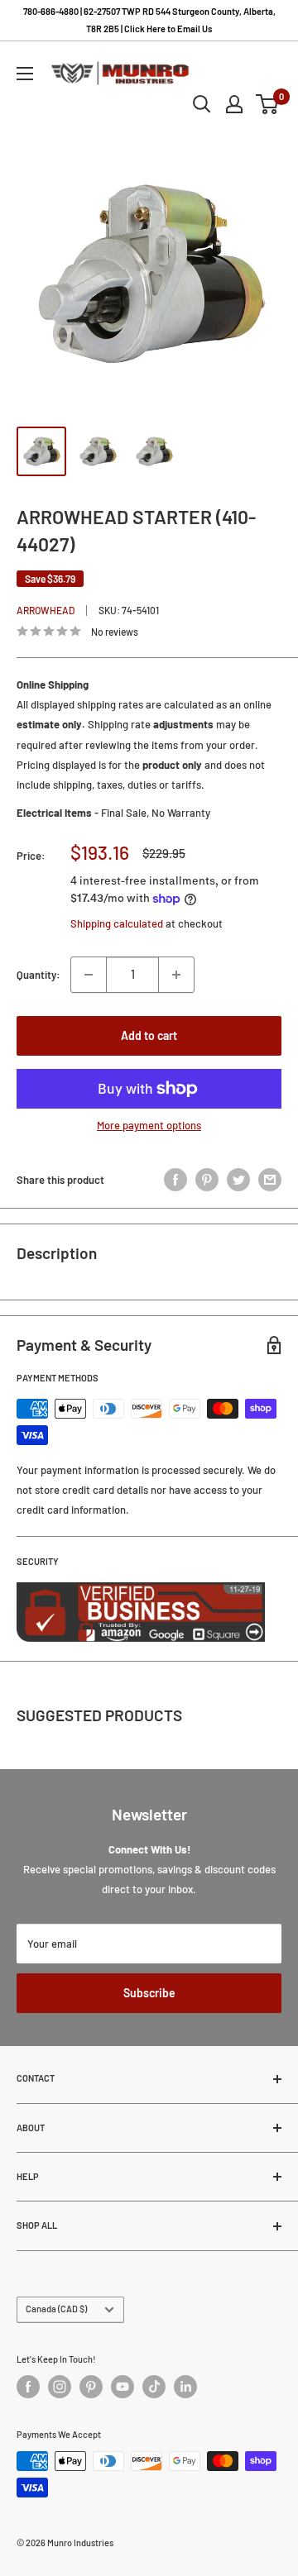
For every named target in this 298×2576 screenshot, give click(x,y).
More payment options (149, 1125)
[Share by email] (270, 1180)
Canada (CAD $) (56, 2309)
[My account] (234, 104)
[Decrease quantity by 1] (89, 975)
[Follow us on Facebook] (28, 2387)
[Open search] (202, 104)
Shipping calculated (117, 923)
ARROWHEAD (46, 610)
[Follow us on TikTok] (154, 2387)
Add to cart (149, 1035)
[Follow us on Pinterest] (91, 2387)
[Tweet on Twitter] (238, 1180)
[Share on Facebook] (175, 1180)
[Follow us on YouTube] (123, 2387)
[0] (268, 104)
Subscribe (149, 1993)
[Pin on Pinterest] (207, 1180)
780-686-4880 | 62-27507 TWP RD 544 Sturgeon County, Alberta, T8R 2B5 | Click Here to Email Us (149, 20)
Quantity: (38, 975)
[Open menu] (25, 74)
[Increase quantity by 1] (176, 975)
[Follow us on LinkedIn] (185, 2387)
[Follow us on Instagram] (60, 2387)
